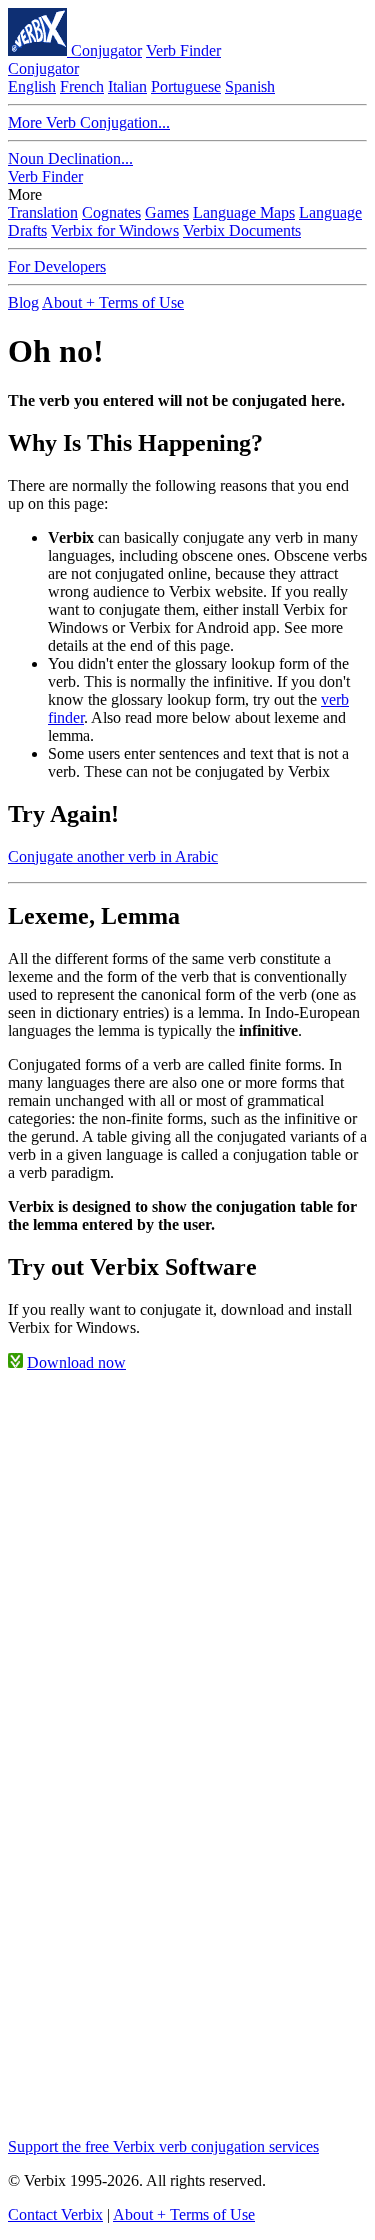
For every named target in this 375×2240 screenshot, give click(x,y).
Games (167, 212)
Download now (76, 1362)
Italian (127, 86)
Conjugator (106, 50)
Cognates (111, 212)
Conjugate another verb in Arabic (113, 856)
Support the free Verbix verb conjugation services (163, 2146)
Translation (43, 212)
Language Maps (244, 212)
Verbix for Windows (115, 230)
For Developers (57, 266)
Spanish (250, 86)
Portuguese (186, 86)
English (32, 86)
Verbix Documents (242, 230)
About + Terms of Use (113, 302)
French (82, 86)
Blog (23, 302)
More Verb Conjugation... (89, 122)
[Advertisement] (187, 1575)
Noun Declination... (70, 158)
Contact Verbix (55, 2214)
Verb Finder (183, 50)
